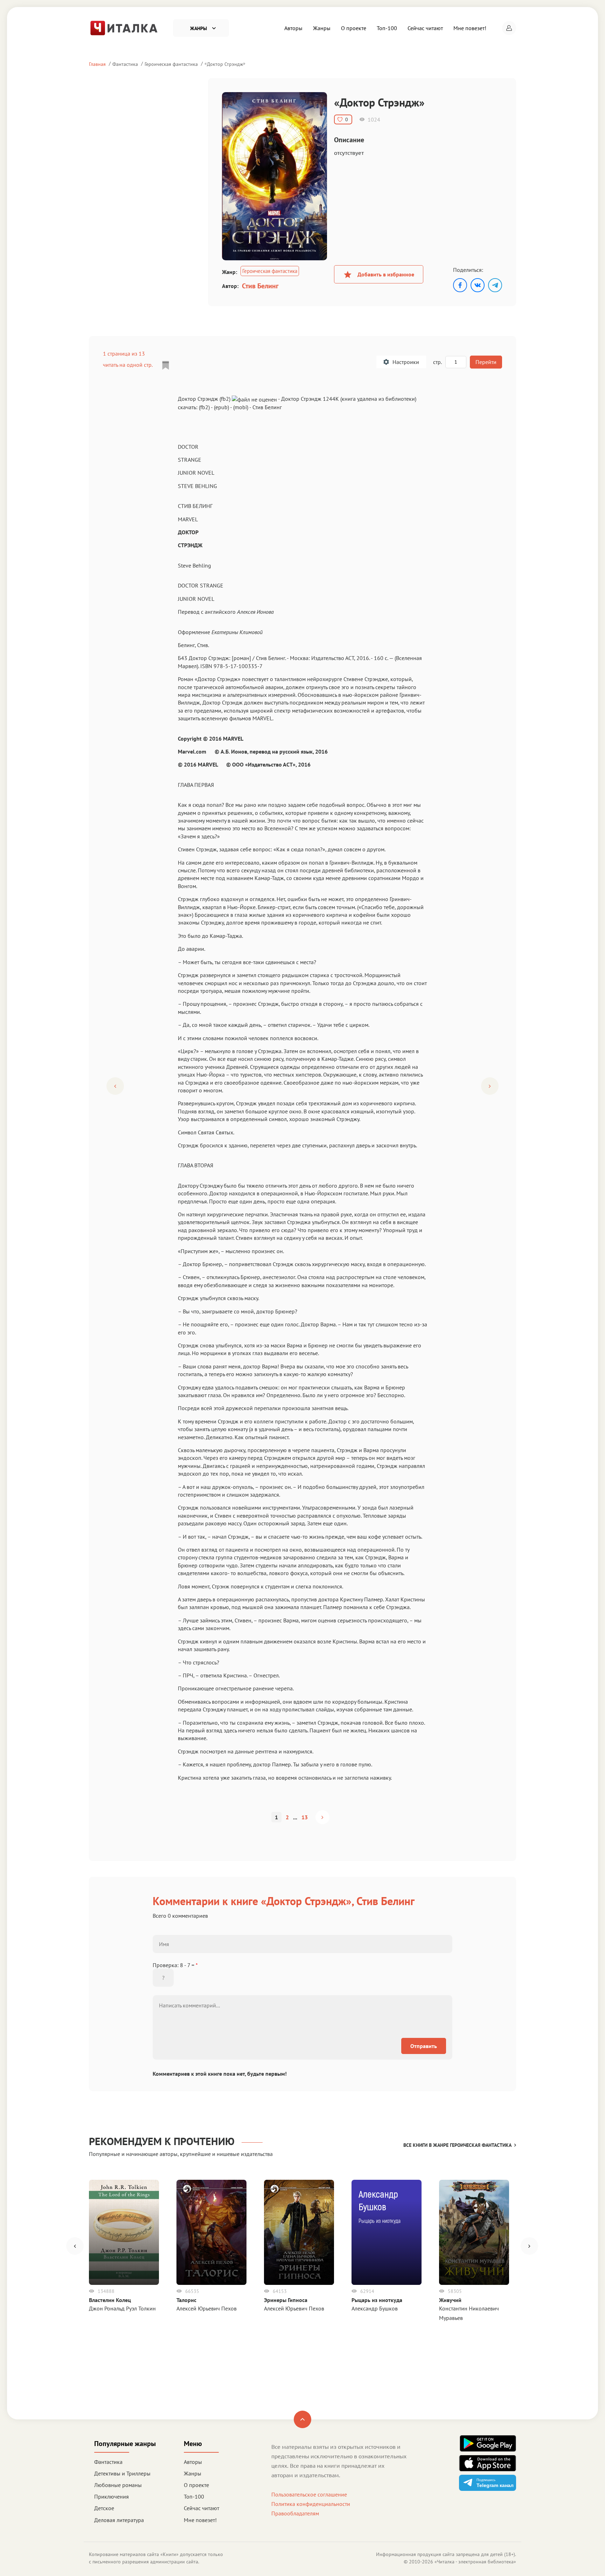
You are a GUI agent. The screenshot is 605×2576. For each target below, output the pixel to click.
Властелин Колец (110, 2300)
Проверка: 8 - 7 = (175, 1965)
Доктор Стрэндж (225, 64)
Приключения (112, 2496)
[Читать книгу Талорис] (211, 2232)
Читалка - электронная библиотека (475, 2562)
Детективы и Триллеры (122, 2473)
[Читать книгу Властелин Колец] (124, 2232)
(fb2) (204, 407)
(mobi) (241, 407)
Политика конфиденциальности (311, 2504)
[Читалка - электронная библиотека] (124, 27)
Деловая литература (119, 2520)
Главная (97, 64)
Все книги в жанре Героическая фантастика (457, 2145)
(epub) (221, 407)
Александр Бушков (375, 2308)
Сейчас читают (425, 28)
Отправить (424, 2046)
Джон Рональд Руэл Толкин (122, 2308)
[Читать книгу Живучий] (474, 2232)
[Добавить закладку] (166, 365)
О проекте (354, 28)
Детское (104, 2508)
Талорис (186, 2300)
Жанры (322, 28)
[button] (509, 28)
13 (305, 1817)
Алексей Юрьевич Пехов (207, 2308)
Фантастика (125, 64)
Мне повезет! (470, 28)
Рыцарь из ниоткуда (377, 2300)
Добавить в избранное (386, 274)
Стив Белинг (260, 286)
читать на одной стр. (128, 365)
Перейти (486, 362)
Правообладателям (295, 2513)
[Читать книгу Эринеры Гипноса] (299, 2232)
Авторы (293, 28)
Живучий (450, 2300)
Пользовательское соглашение (309, 2494)
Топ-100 (387, 28)
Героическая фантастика (171, 64)
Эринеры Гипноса (286, 2300)
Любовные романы (118, 2485)
